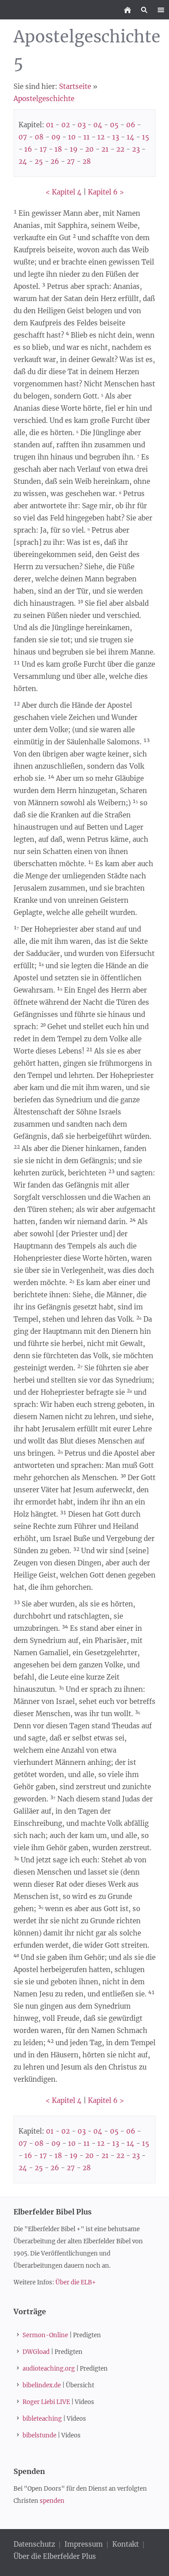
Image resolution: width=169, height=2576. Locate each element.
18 (58, 149)
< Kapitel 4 (64, 192)
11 (87, 137)
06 (131, 125)
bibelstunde (39, 2435)
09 (56, 137)
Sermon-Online (45, 2335)
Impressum (84, 2544)
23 (136, 149)
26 (55, 161)
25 (39, 161)
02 (66, 125)
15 (146, 137)
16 (28, 149)
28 (87, 161)
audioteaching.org (49, 2369)
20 (89, 149)
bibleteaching (42, 2419)
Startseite (75, 86)
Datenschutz (35, 2544)
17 (43, 149)
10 (72, 137)
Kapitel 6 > (106, 192)
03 (82, 125)
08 (39, 137)
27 (71, 161)
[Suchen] (144, 10)
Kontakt (126, 2544)
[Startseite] (127, 10)
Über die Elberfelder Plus (55, 2556)
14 (130, 137)
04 (98, 125)
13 (116, 137)
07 (23, 137)
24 (23, 161)
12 (101, 137)
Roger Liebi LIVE (46, 2402)
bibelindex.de (42, 2385)
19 (74, 149)
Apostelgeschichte (44, 99)
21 (105, 149)
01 (50, 125)
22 (120, 149)
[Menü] (161, 10)
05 (114, 125)
